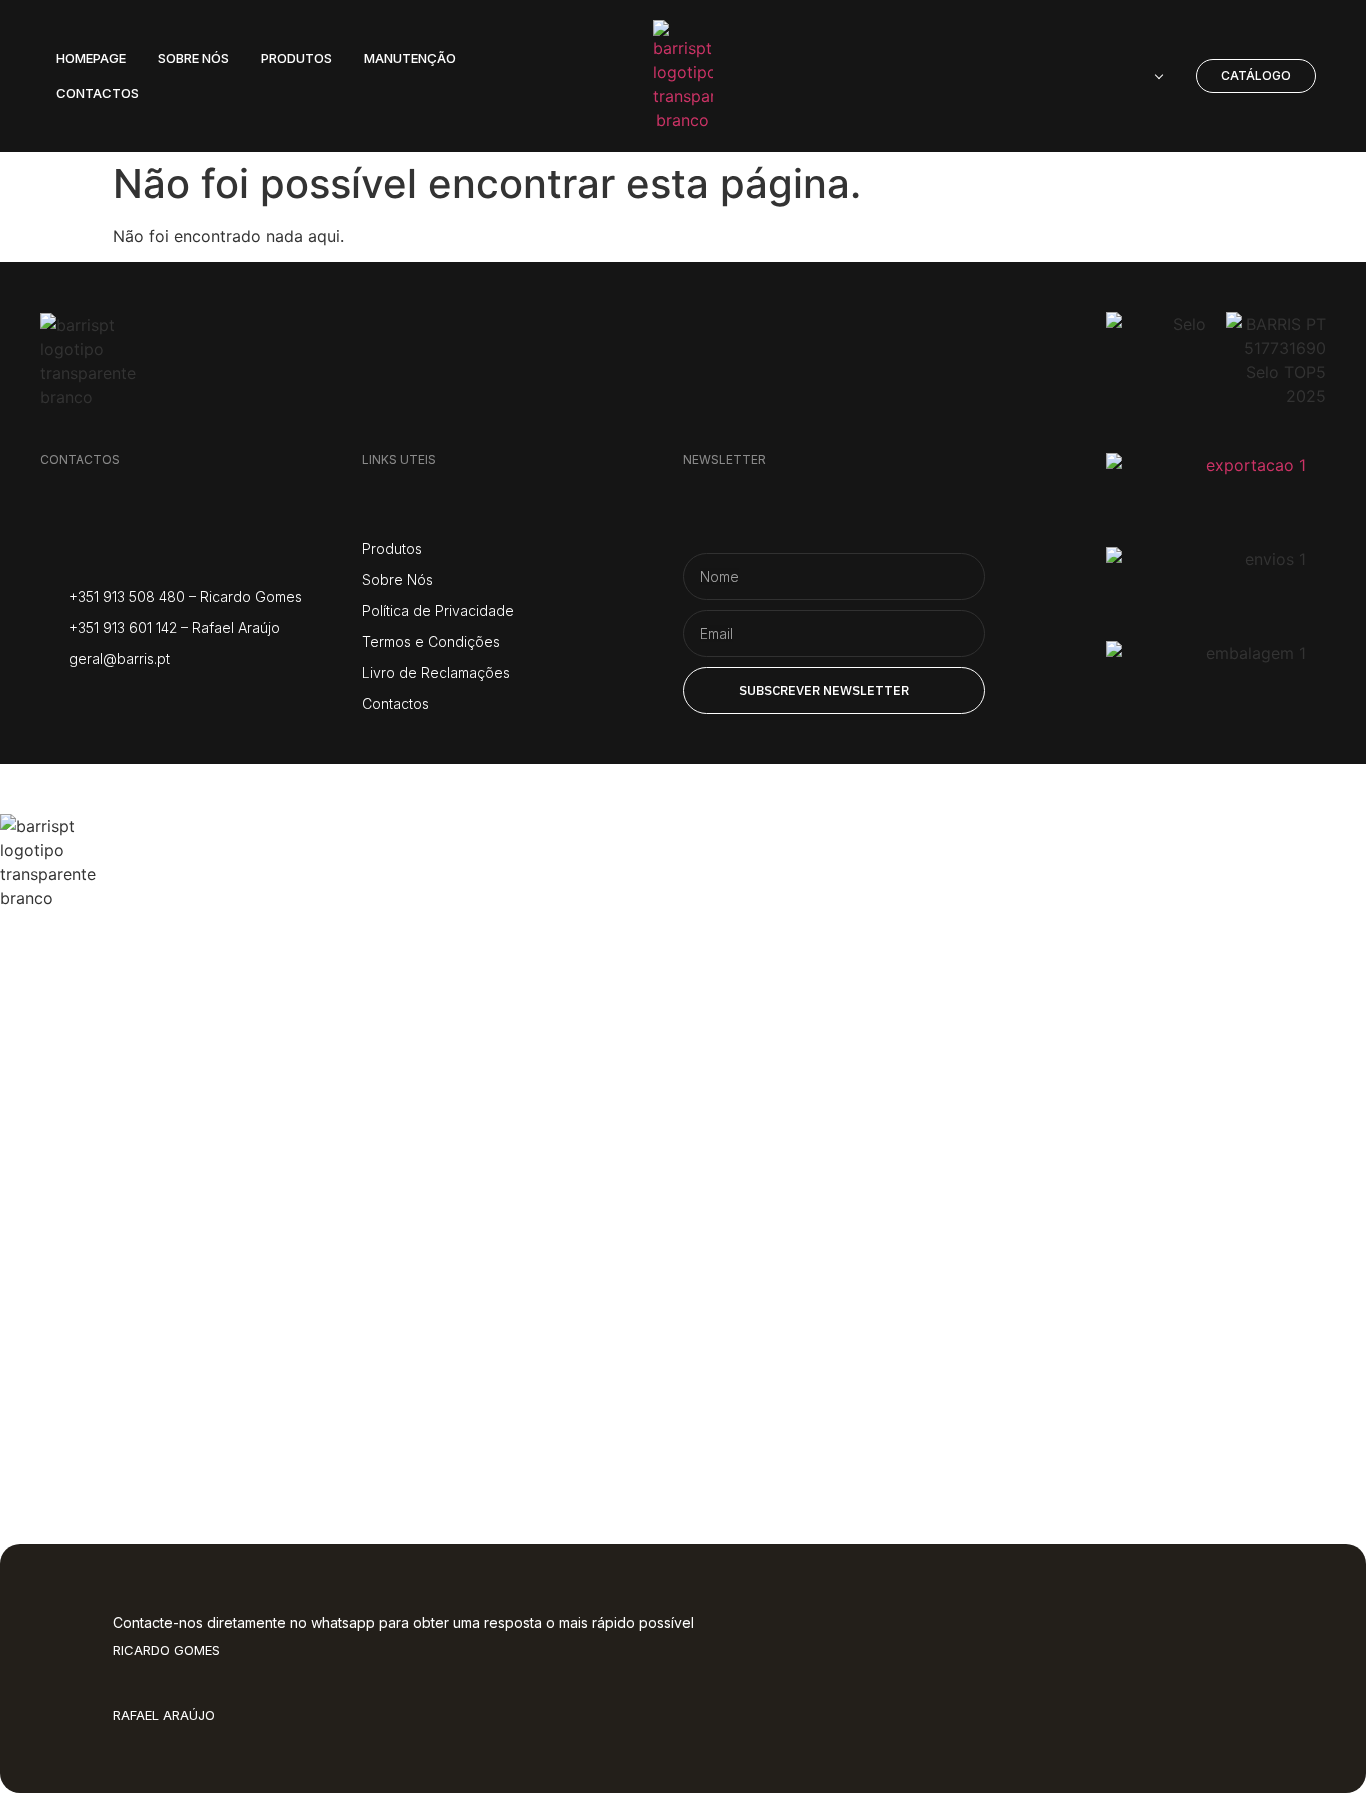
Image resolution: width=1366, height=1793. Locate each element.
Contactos (110, 1383)
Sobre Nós (109, 1063)
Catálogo (97, 1223)
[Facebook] (102, 701)
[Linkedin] (202, 701)
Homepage (117, 983)
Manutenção (136, 1303)
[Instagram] (52, 701)
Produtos (101, 1143)
